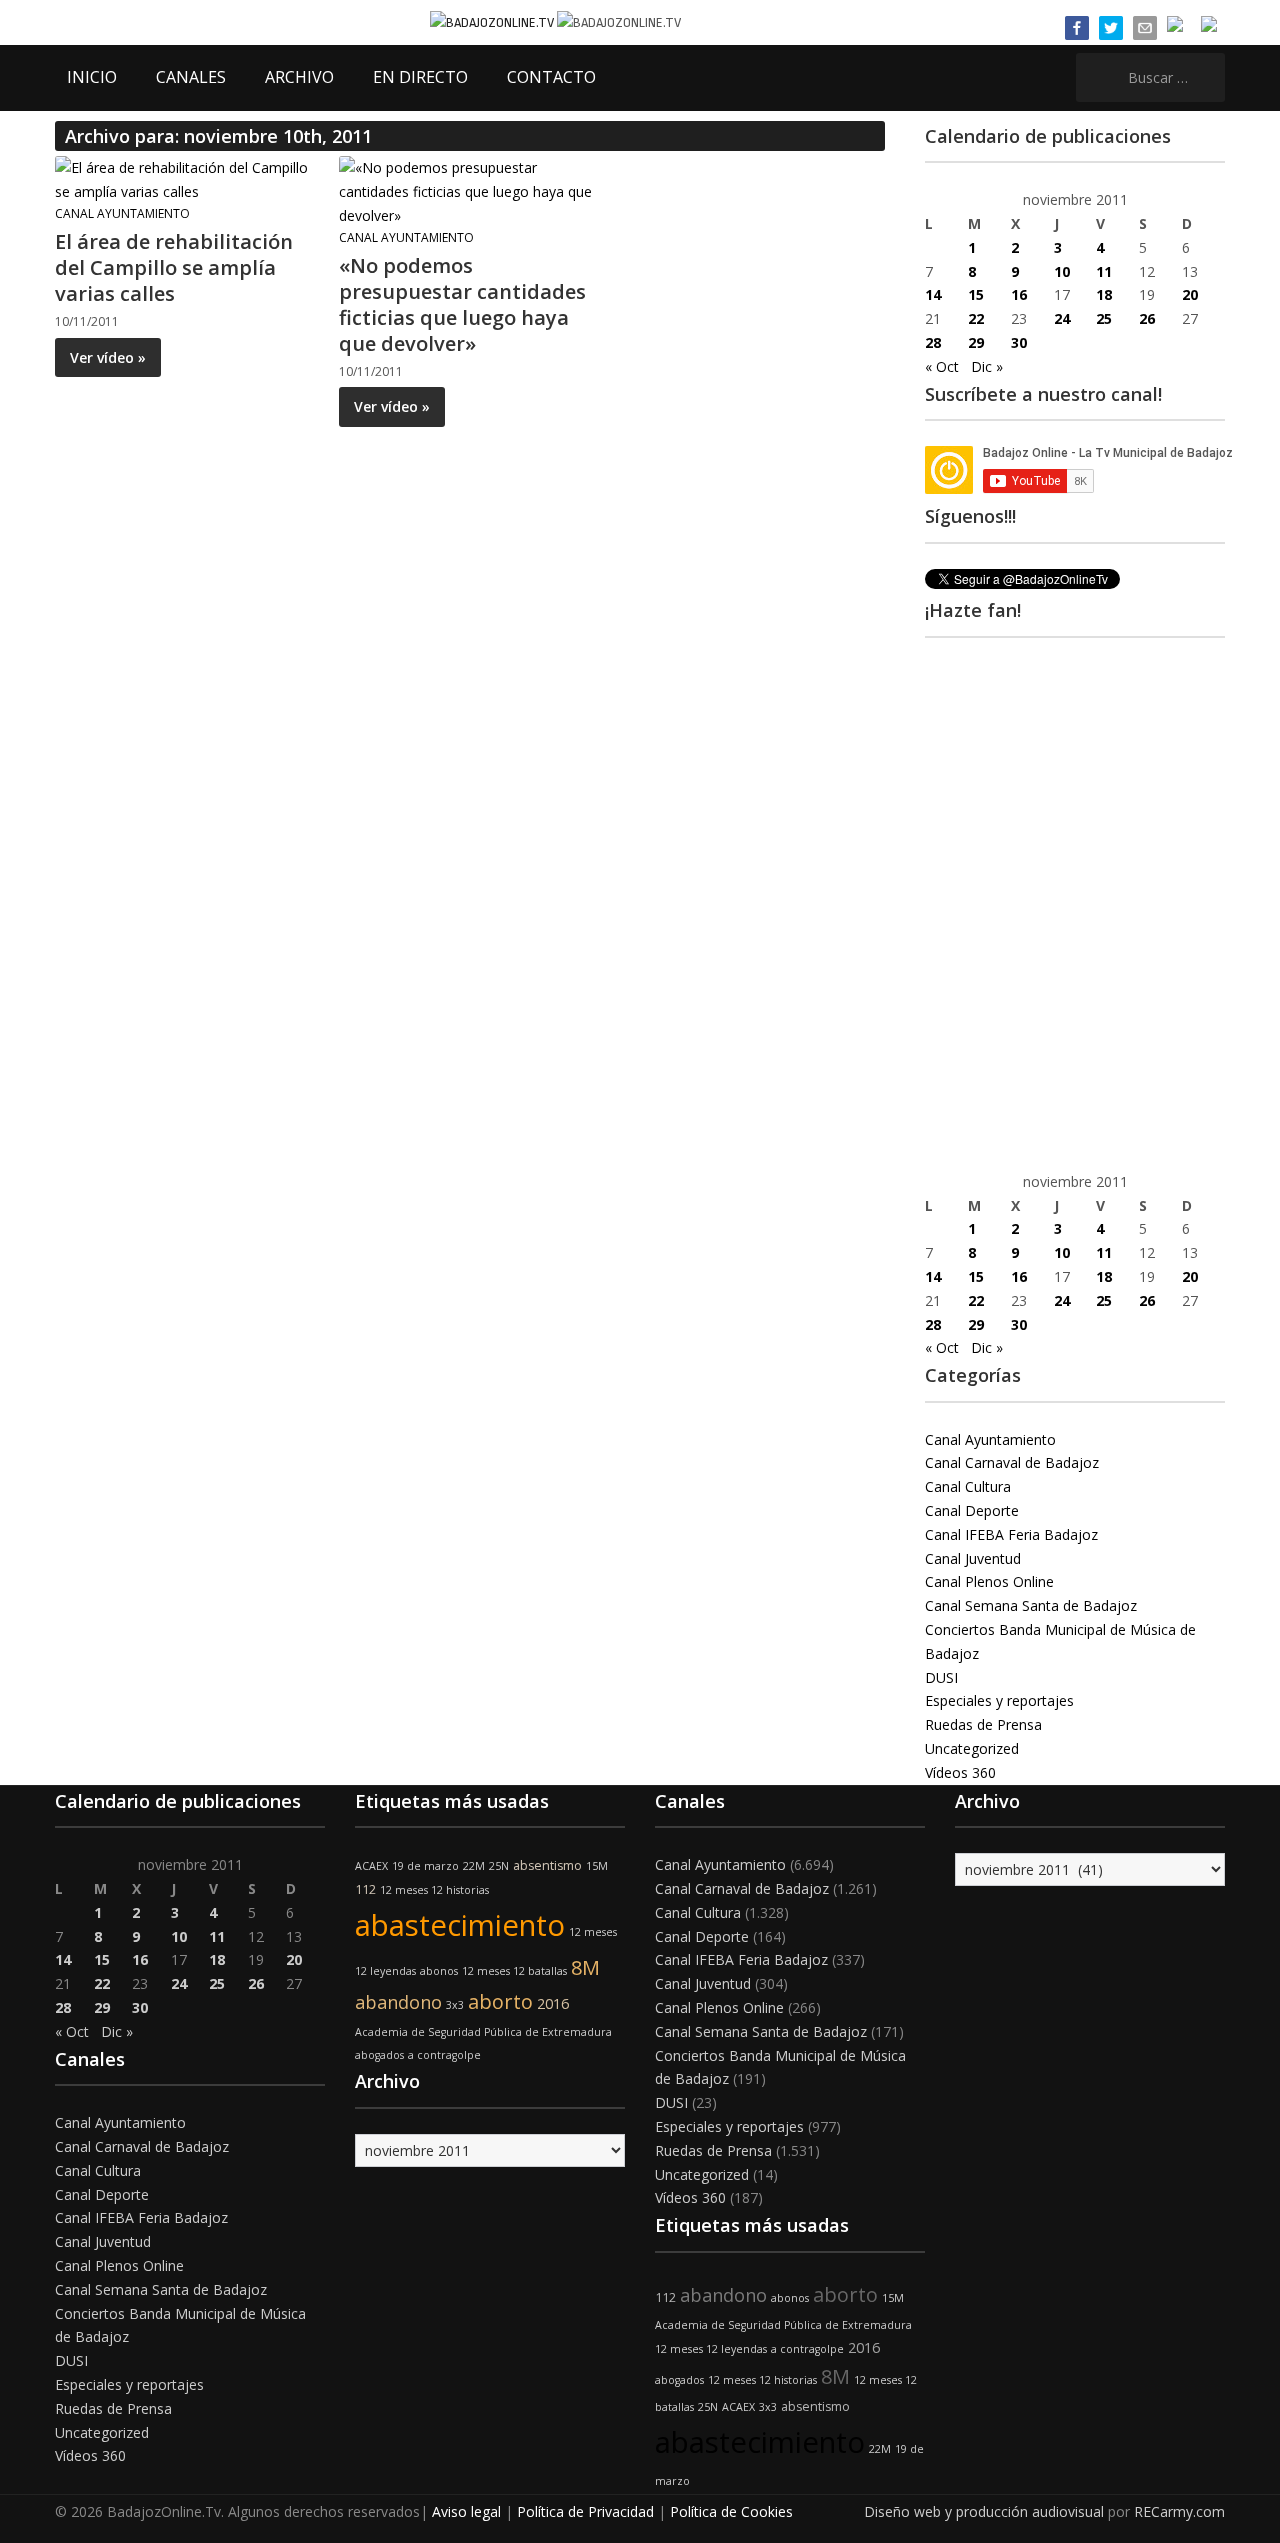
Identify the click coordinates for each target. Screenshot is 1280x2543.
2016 (553, 2003)
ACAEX (371, 1866)
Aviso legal (466, 2511)
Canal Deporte (972, 1510)
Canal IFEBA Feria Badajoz (1011, 1534)
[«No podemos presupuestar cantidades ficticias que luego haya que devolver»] (469, 190)
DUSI (941, 1677)
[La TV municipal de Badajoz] (493, 21)
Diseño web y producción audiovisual (984, 2511)
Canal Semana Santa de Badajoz (1031, 1605)
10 (1062, 271)
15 (976, 294)
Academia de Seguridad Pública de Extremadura (483, 2032)
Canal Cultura (968, 1486)
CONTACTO (551, 77)
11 (1104, 271)
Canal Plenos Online (989, 1581)
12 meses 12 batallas (514, 1971)
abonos (439, 1971)
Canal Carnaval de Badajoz (1012, 1462)
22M (474, 1866)
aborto (500, 2001)
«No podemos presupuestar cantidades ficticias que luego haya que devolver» (462, 304)
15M (597, 1866)
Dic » (987, 366)
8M (585, 1967)
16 (1019, 294)
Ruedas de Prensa (983, 1724)
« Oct (942, 366)
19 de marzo (425, 1866)
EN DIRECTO (420, 77)
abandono (398, 2002)
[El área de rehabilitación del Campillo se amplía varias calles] (185, 178)
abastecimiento (460, 1925)
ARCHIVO (299, 77)
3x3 (455, 2005)
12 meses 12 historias (434, 1890)
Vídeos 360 (960, 1772)
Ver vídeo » (108, 357)
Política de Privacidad (585, 2511)
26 (1147, 318)
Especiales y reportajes (999, 1700)
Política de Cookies (731, 2511)
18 (1104, 294)
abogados (379, 2055)
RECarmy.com (1179, 2511)
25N (499, 1866)
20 (1190, 294)
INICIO (92, 77)
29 (976, 342)
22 (976, 318)
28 (933, 342)
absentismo (547, 1865)
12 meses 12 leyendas (711, 2349)
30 (1019, 342)
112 (365, 1889)
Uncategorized (972, 1748)
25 (1104, 318)
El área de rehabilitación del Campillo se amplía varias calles (174, 267)
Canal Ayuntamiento (122, 213)
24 (1062, 318)
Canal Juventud (973, 1558)
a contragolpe (444, 2055)
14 (933, 294)
